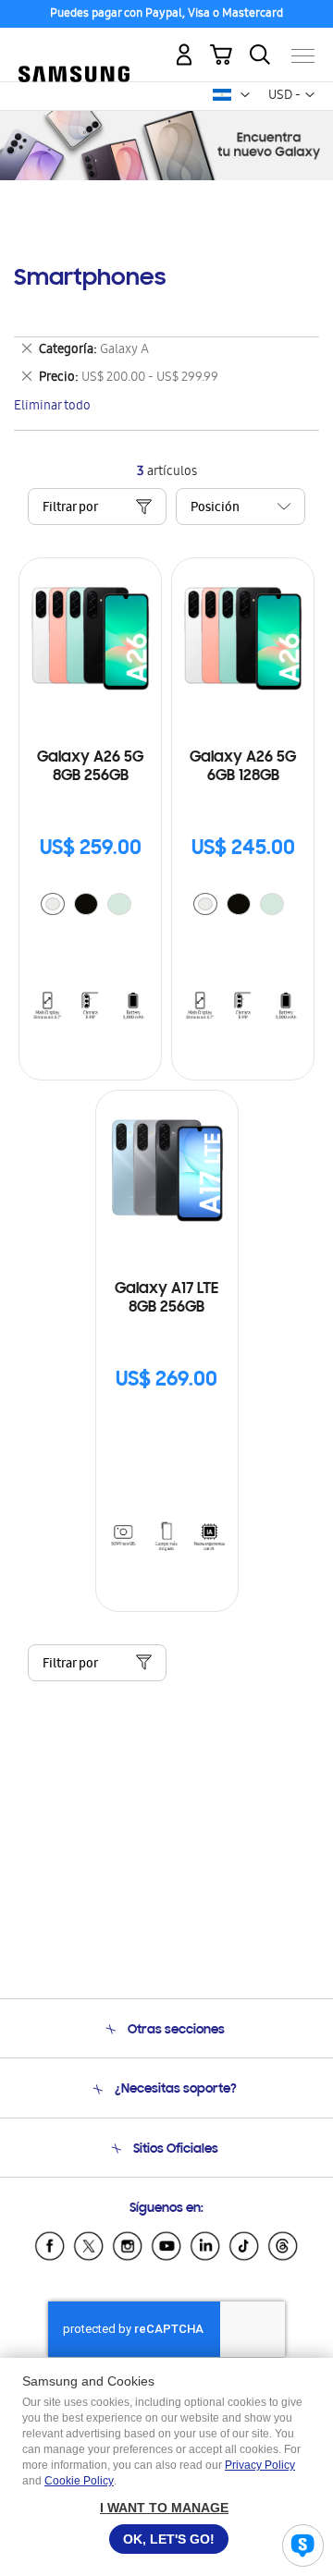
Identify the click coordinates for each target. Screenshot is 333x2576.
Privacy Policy (260, 2465)
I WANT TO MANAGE (164, 2508)
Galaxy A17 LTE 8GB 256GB (166, 1299)
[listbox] (91, 906)
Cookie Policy (79, 2481)
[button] (245, 95)
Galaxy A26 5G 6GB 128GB (243, 767)
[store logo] (74, 48)
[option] (53, 904)
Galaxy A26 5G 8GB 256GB (90, 767)
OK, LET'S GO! (169, 2539)
